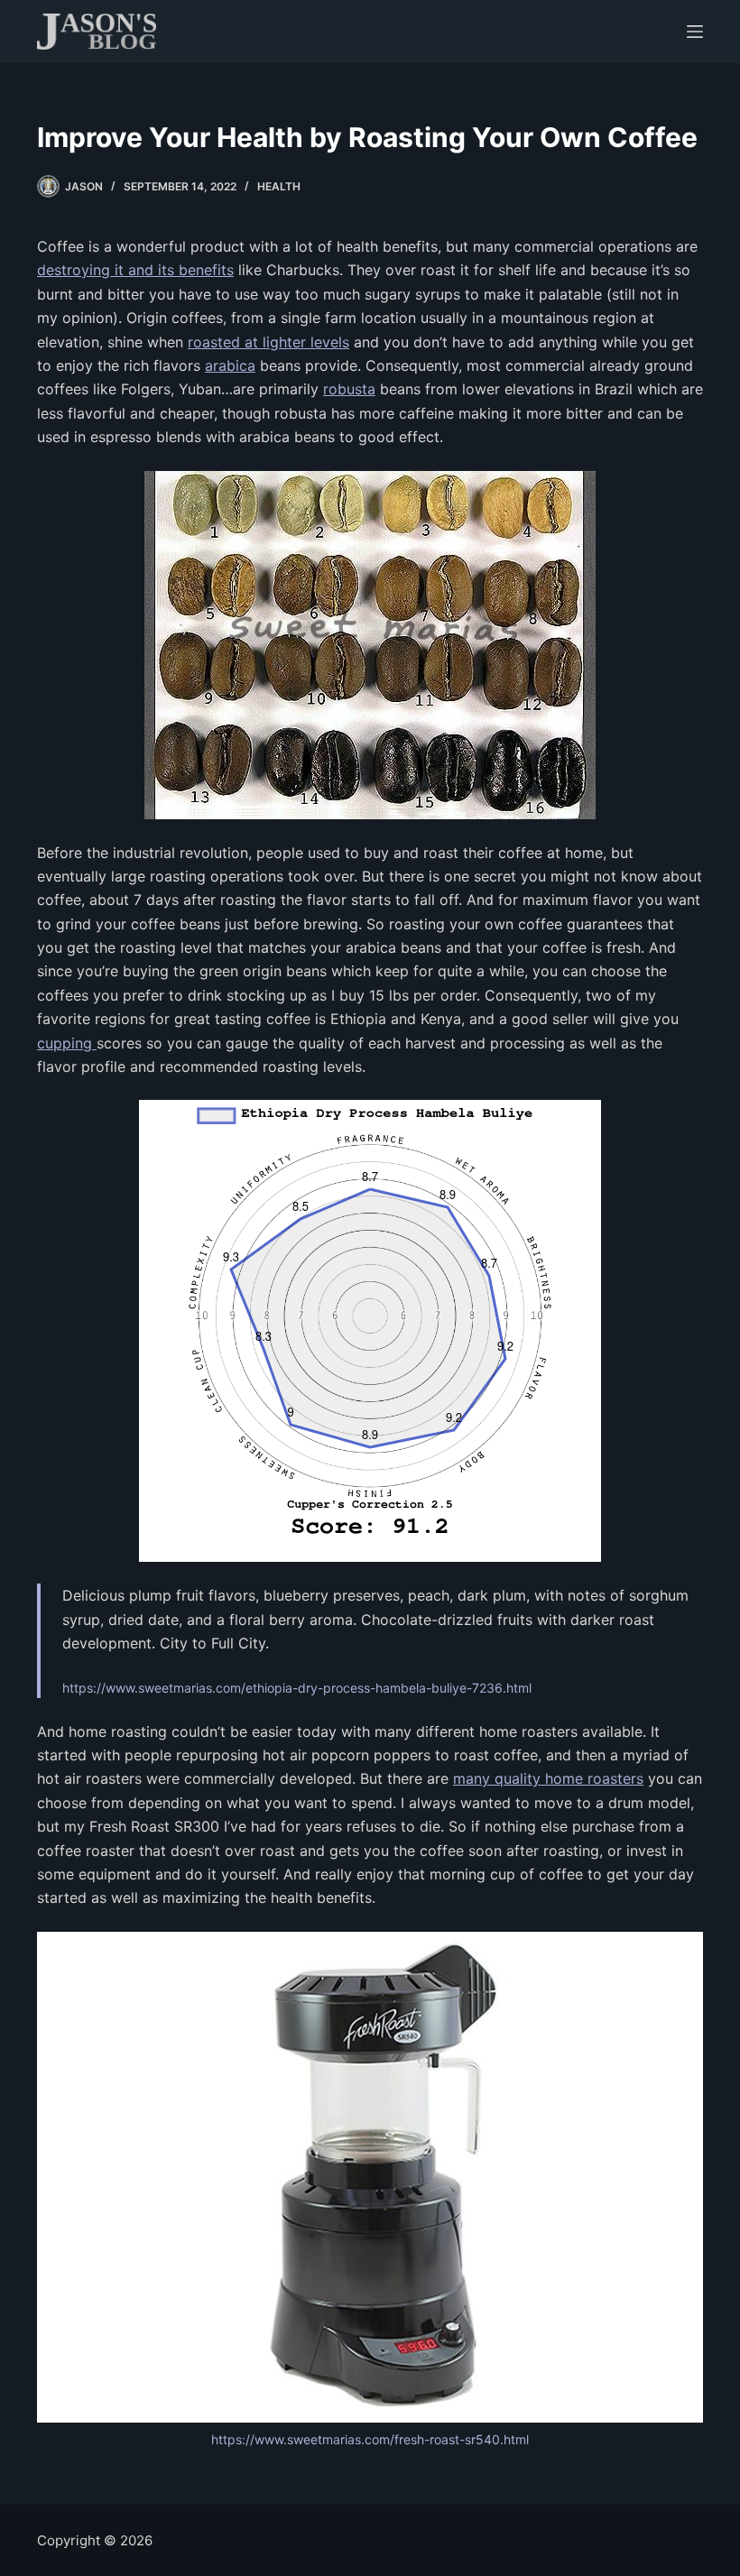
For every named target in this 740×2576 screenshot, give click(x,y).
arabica (230, 365)
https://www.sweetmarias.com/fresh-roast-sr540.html (370, 2439)
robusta (349, 389)
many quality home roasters (548, 1778)
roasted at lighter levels (268, 342)
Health (279, 186)
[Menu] (695, 32)
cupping (67, 1043)
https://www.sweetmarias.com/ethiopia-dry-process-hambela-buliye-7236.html (297, 1688)
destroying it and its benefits (135, 270)
